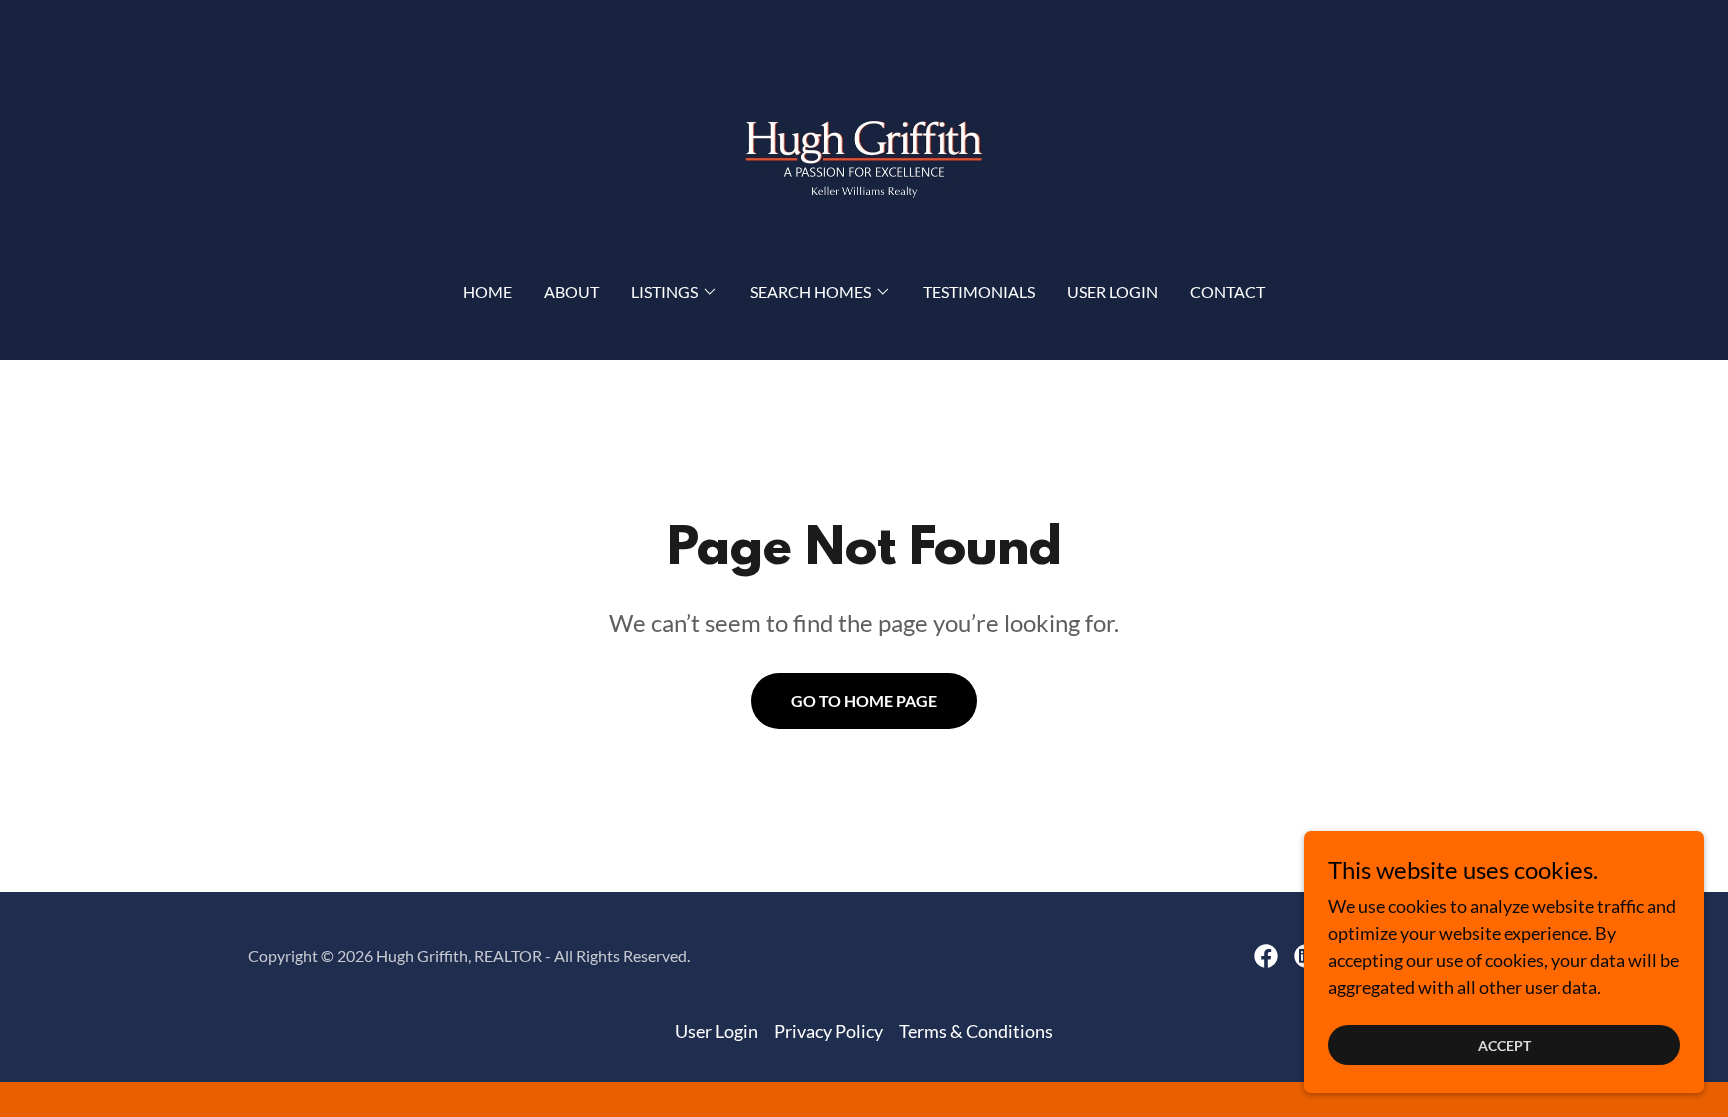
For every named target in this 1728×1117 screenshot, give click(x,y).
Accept (1504, 1045)
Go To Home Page (864, 700)
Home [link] (487, 291)
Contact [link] (1227, 291)
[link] (864, 154)
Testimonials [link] (979, 291)
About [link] (571, 291)
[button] (674, 292)
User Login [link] (1112, 291)
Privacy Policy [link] (828, 1031)
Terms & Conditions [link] (976, 1031)
